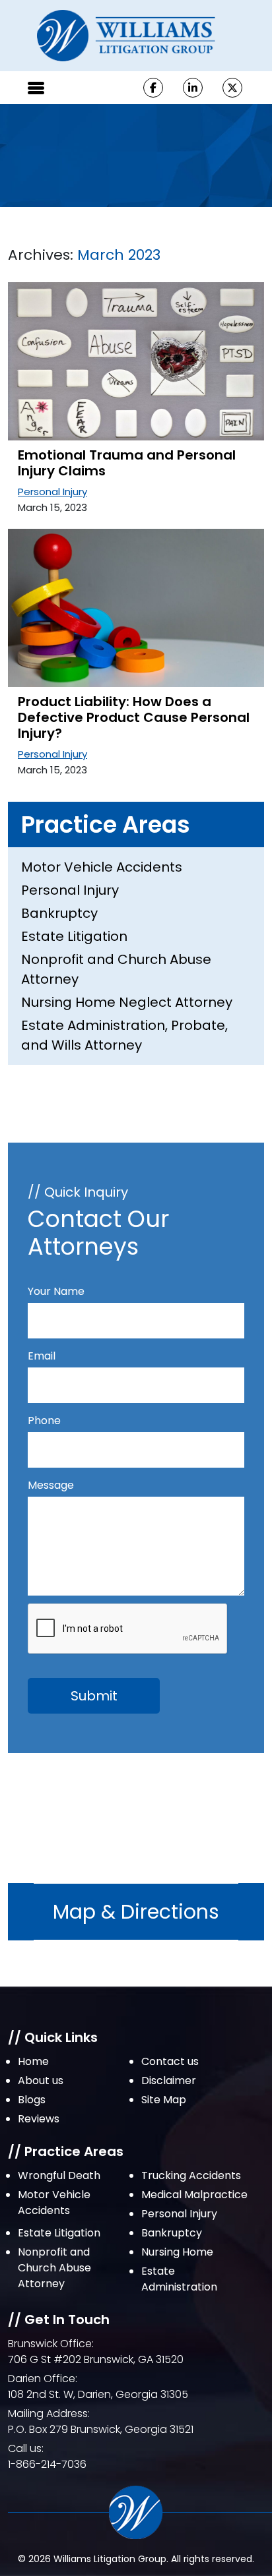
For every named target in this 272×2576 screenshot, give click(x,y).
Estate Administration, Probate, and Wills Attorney (124, 1035)
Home (33, 2061)
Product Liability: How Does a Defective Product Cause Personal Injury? (134, 717)
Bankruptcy (59, 913)
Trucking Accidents (191, 2175)
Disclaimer (169, 2081)
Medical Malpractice (194, 2195)
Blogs (32, 2100)
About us (41, 2081)
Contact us (170, 2061)
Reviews (39, 2119)
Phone (44, 1421)
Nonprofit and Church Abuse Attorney (116, 969)
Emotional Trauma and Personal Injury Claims (127, 463)
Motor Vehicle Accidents (102, 867)
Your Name (56, 1291)
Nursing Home (177, 2252)
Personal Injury (52, 492)
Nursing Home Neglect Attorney (127, 1002)
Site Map (164, 2100)
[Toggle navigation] (36, 88)
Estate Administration (179, 2279)
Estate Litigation (74, 936)
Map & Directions (136, 1912)
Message (51, 1485)
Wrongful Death (59, 2175)
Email (42, 1356)
